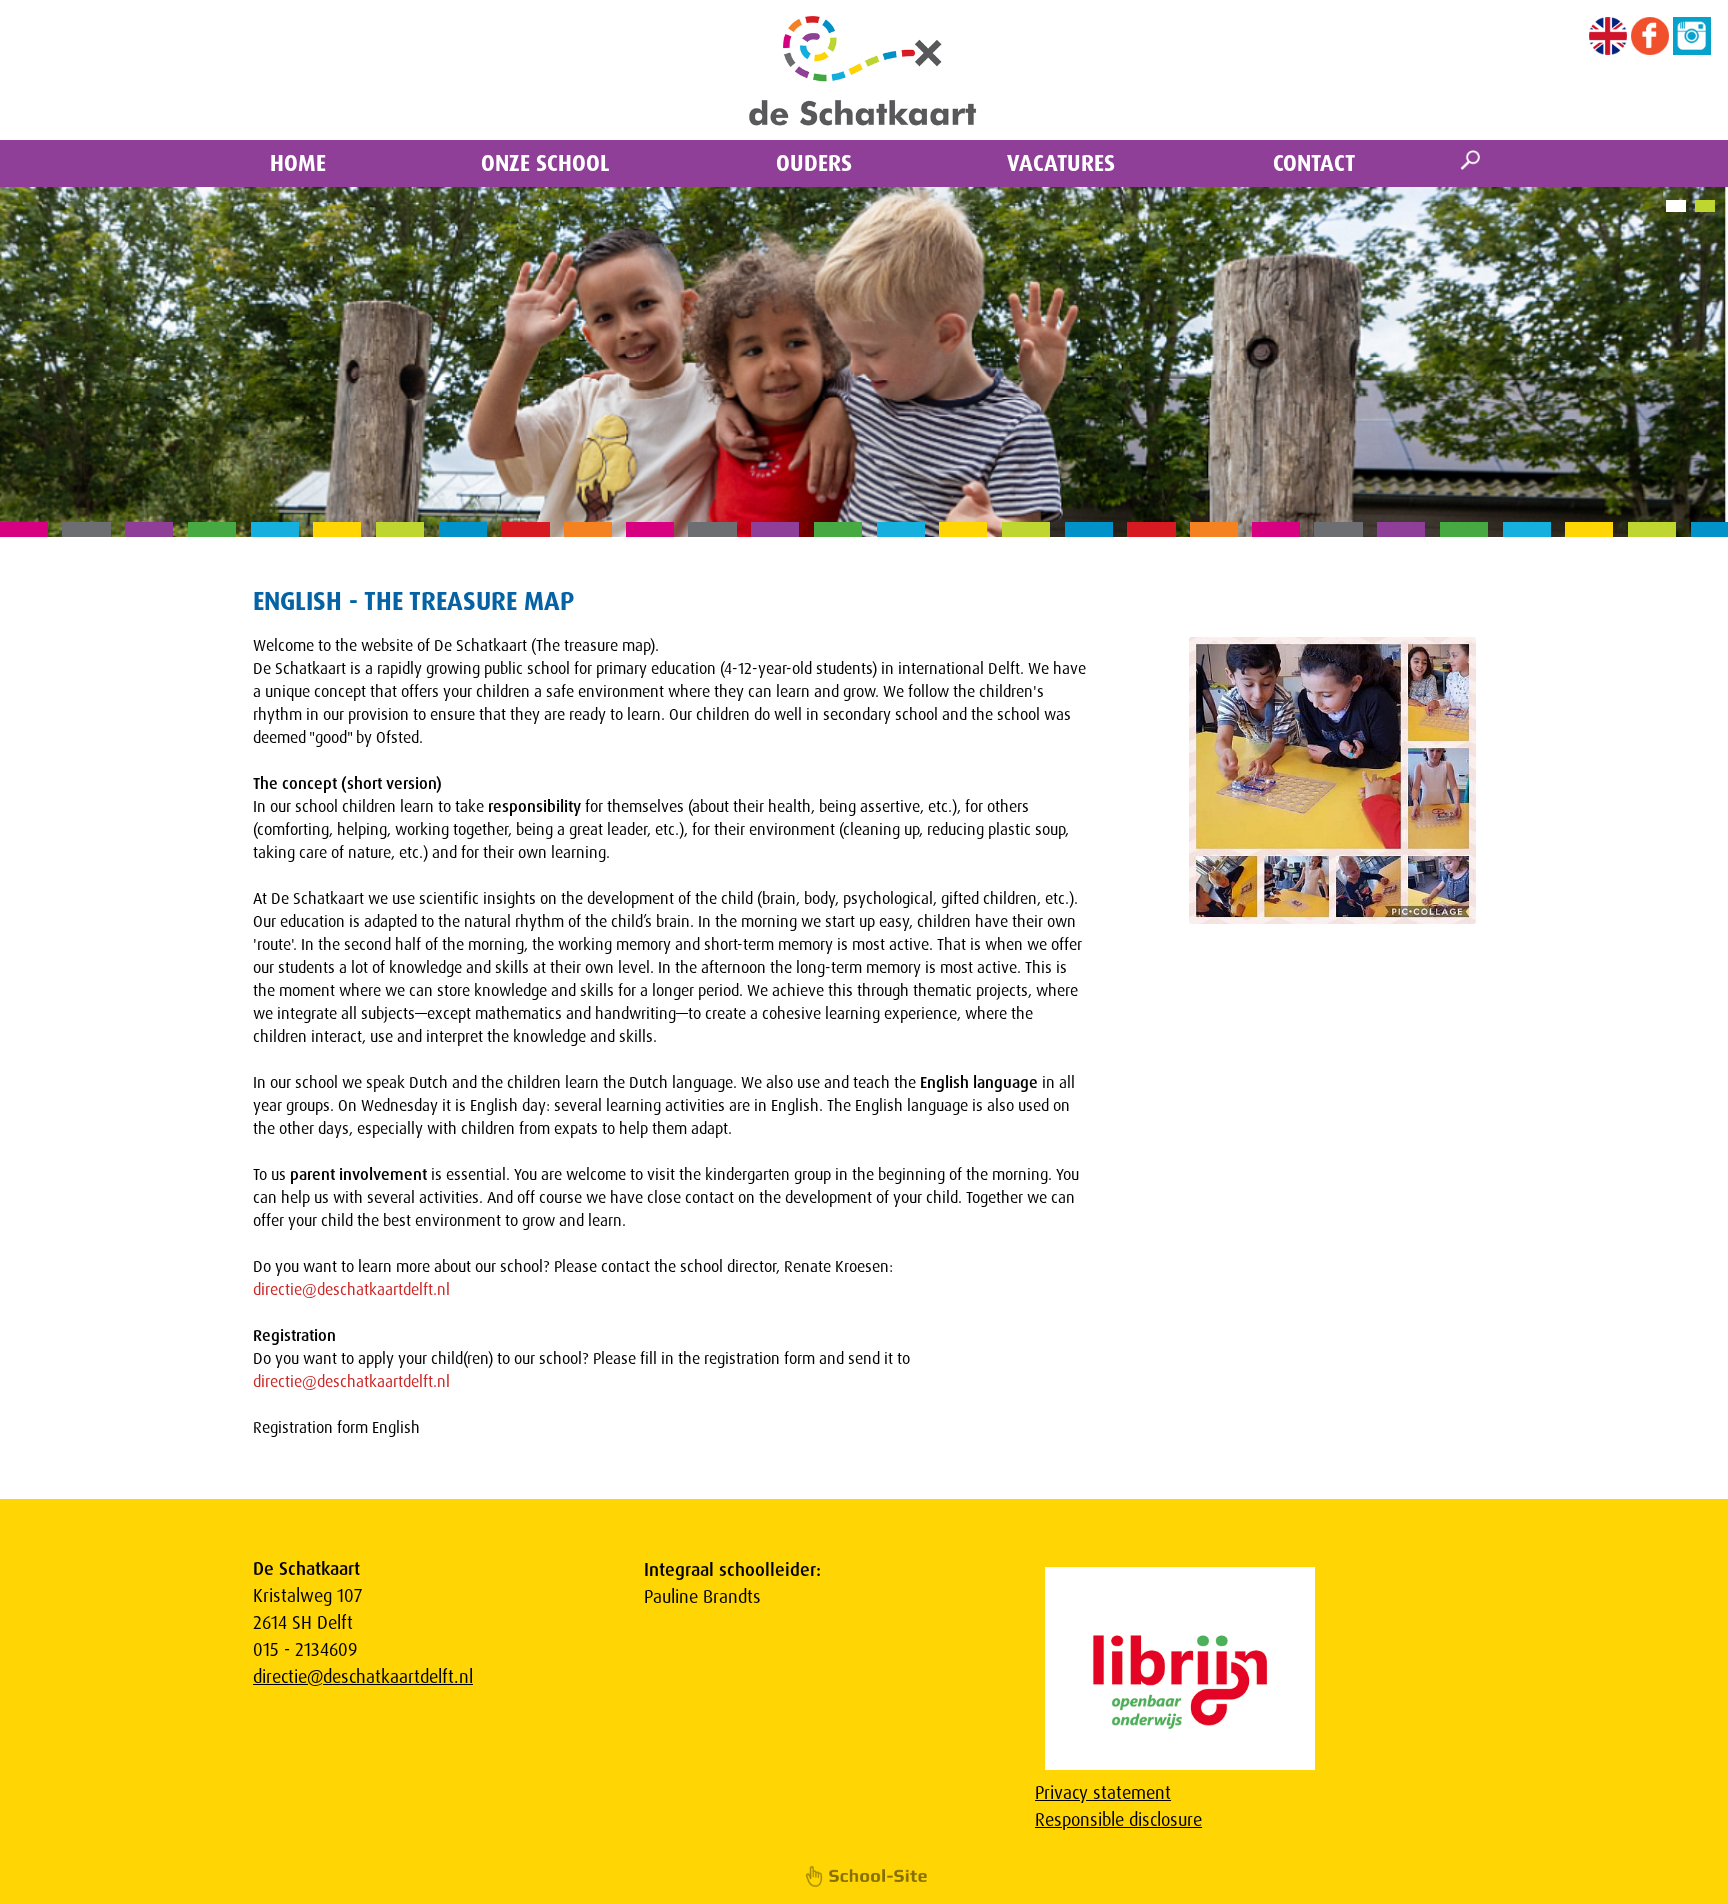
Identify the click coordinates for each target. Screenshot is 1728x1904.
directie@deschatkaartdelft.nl (351, 1289)
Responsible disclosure (1118, 1820)
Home (298, 163)
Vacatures (1061, 163)
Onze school (545, 163)
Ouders (814, 163)
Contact (1314, 163)
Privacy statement (1103, 1793)
